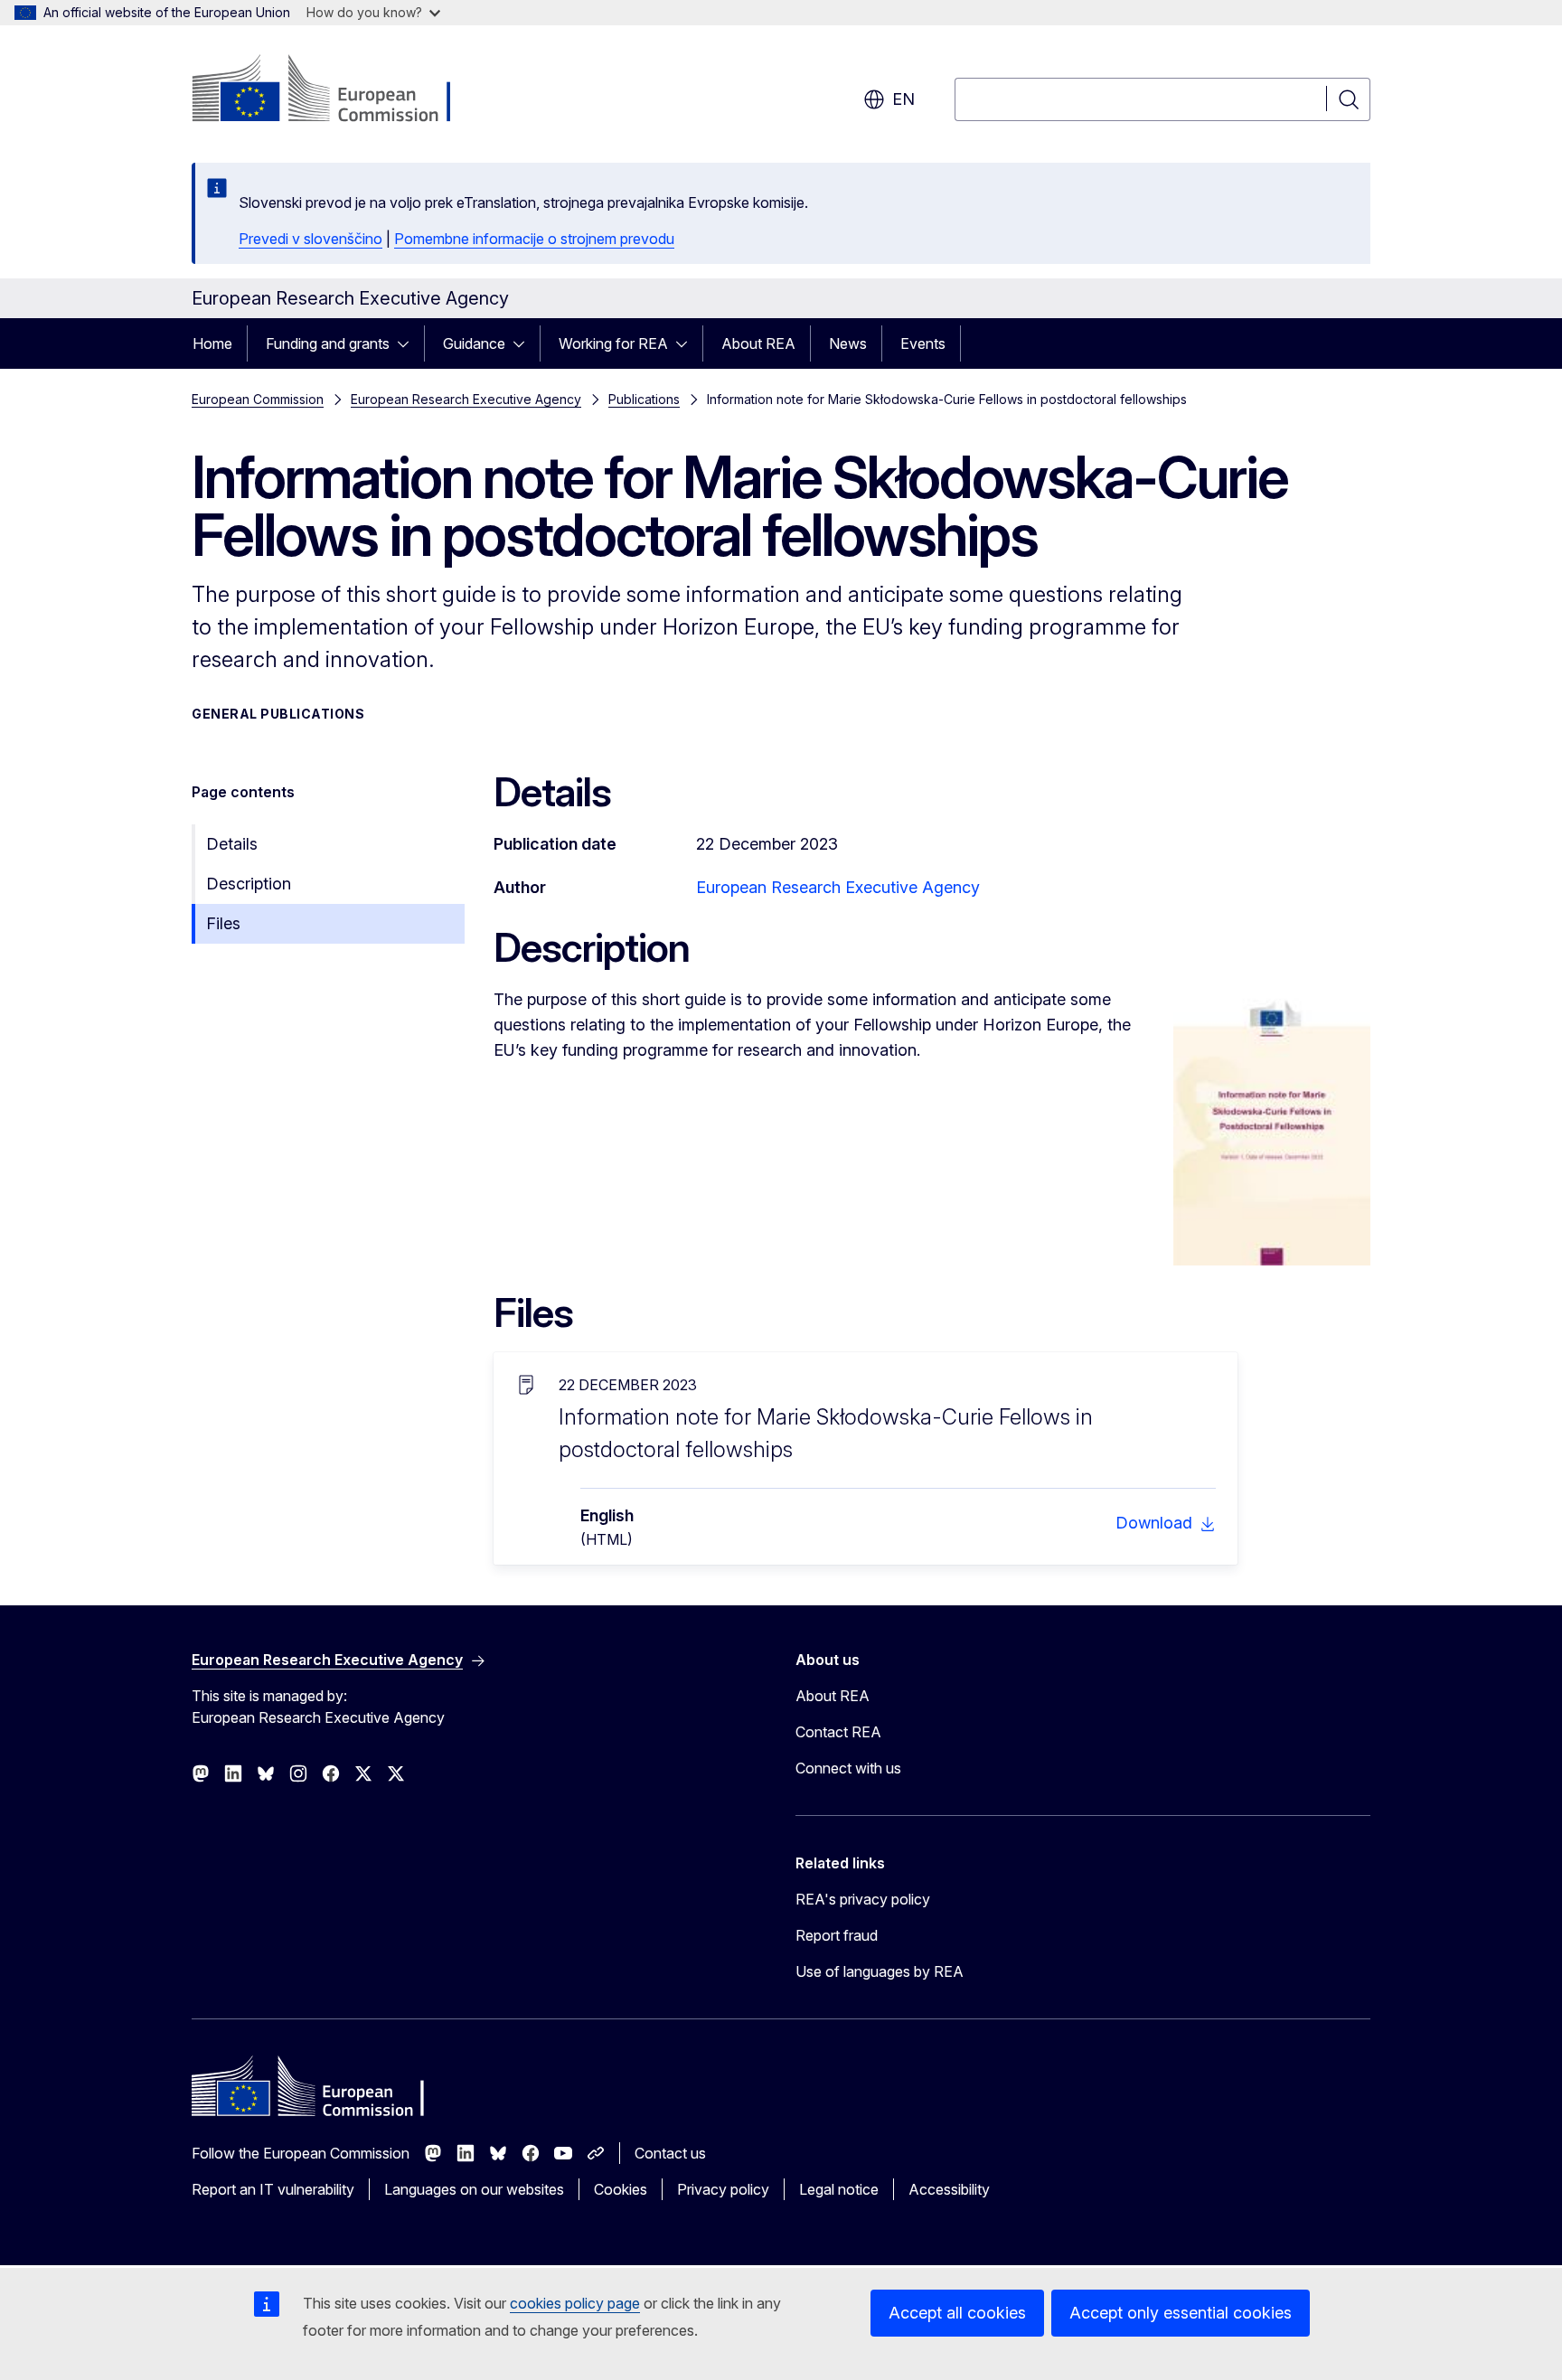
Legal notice (839, 2189)
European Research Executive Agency (466, 399)
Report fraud (837, 1935)
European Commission (258, 399)
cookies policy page (575, 2303)
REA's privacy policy (863, 1899)
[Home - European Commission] (338, 90)
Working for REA (613, 343)
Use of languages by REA (880, 1971)
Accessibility (949, 2189)
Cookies (621, 2189)
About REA (758, 343)
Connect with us (848, 1768)
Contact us (670, 2153)
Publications (644, 399)
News (848, 343)
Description (249, 884)
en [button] (903, 99)
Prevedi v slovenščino (311, 239)
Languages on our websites (474, 2189)
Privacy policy (723, 2189)
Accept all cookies (957, 2313)
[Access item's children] (409, 343)
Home (212, 343)
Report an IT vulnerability (273, 2189)
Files (223, 923)
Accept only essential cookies (1181, 2313)
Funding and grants (328, 343)
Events (923, 343)
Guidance (474, 343)
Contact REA (838, 1732)
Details (232, 844)
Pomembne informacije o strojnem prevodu (534, 239)
